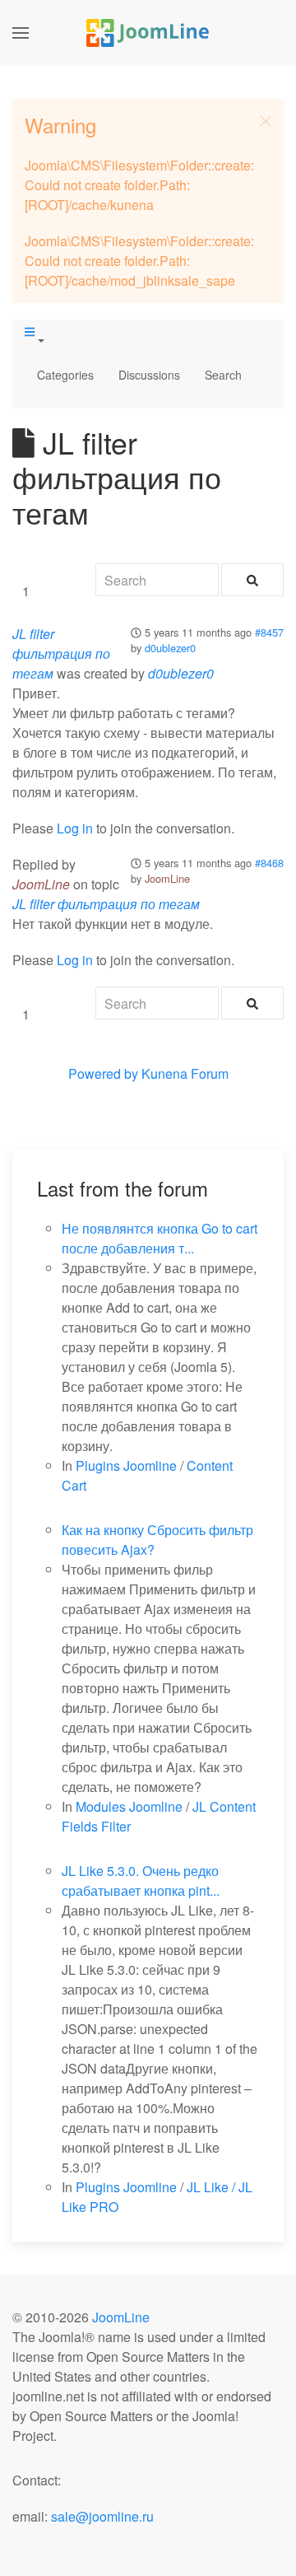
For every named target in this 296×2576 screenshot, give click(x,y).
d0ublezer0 (170, 648)
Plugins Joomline (126, 1465)
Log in (75, 828)
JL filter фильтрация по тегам (61, 653)
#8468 (269, 863)
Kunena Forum (185, 1073)
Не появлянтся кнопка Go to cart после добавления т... (160, 1238)
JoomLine (167, 878)
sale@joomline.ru (102, 2516)
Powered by (103, 1073)
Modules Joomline (129, 1806)
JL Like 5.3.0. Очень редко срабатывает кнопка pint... (141, 1881)
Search (223, 375)
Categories (65, 375)
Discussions (149, 375)
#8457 (269, 632)
